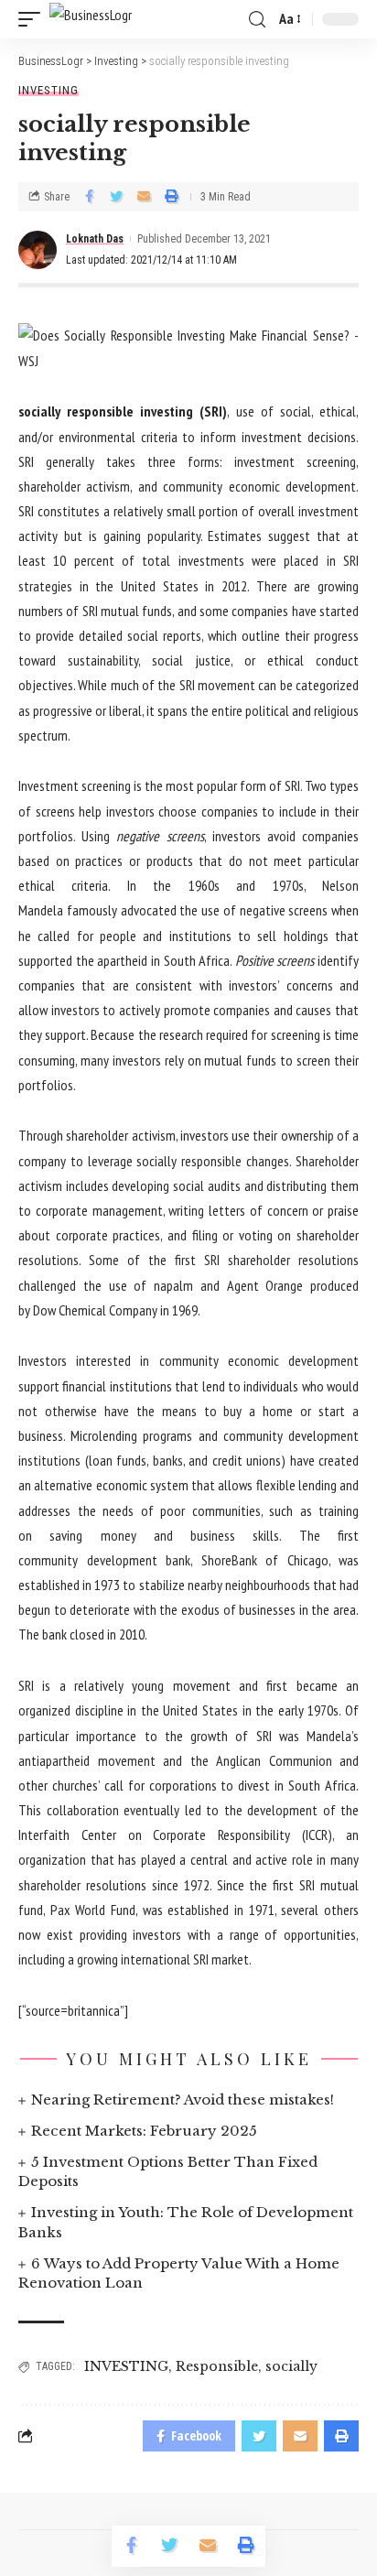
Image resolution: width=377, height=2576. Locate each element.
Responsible (217, 2366)
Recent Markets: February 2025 (144, 2131)
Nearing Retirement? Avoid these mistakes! (183, 2100)
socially (291, 2366)
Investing (48, 90)
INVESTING (126, 2366)
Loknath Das (95, 239)
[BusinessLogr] (91, 19)
